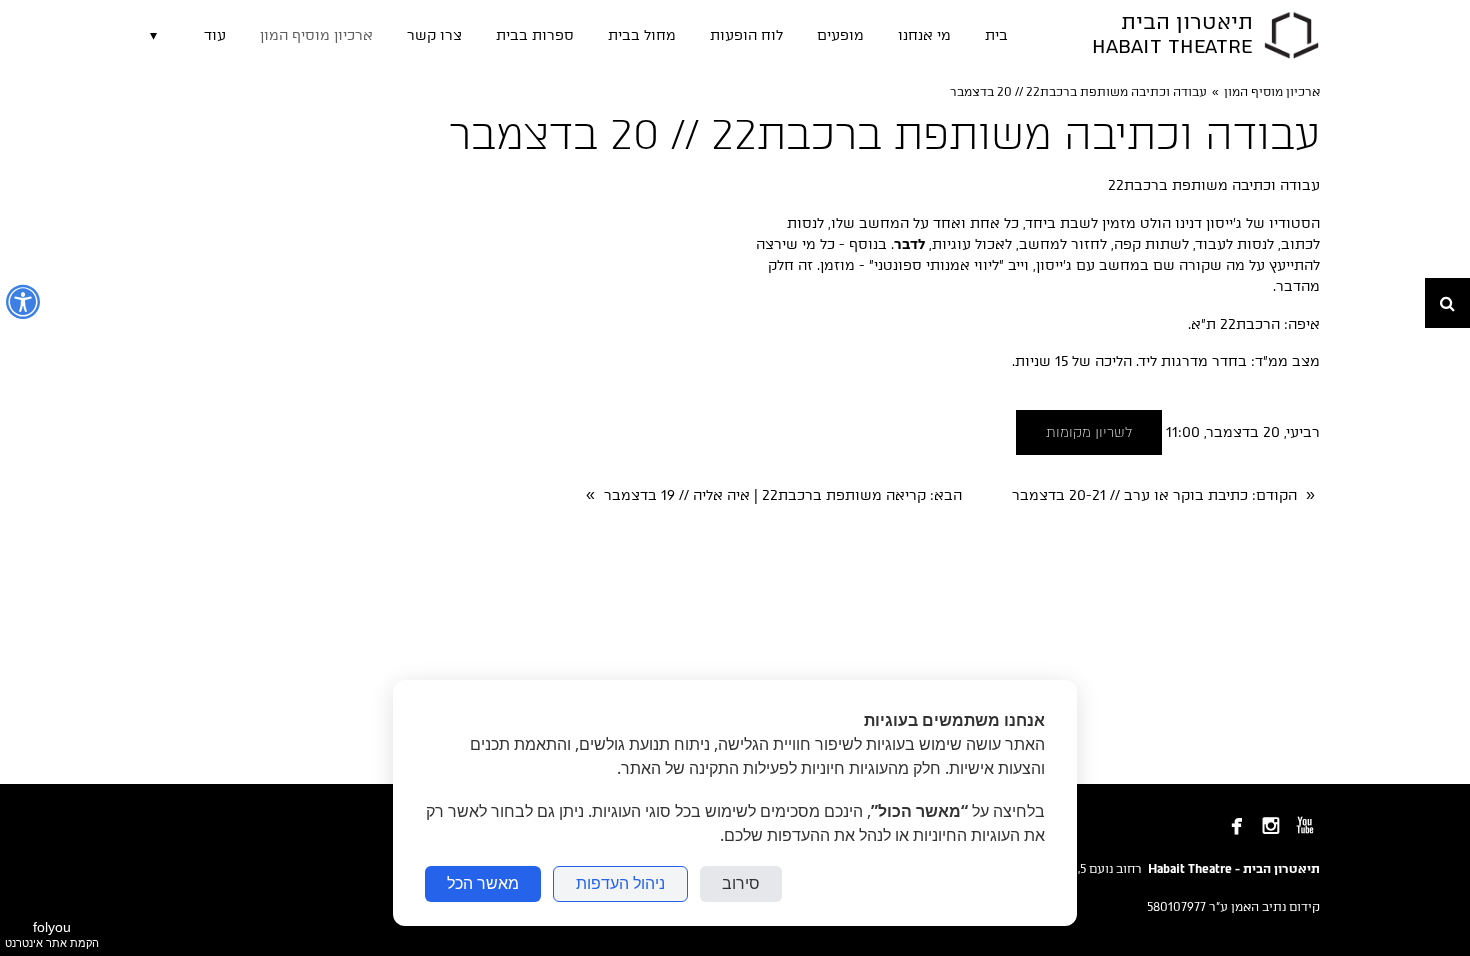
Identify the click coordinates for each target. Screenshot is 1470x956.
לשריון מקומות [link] (1089, 432)
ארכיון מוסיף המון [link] (1272, 92)
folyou (52, 934)
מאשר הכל (483, 883)
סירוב (741, 883)
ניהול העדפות (620, 883)
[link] (1291, 35)
